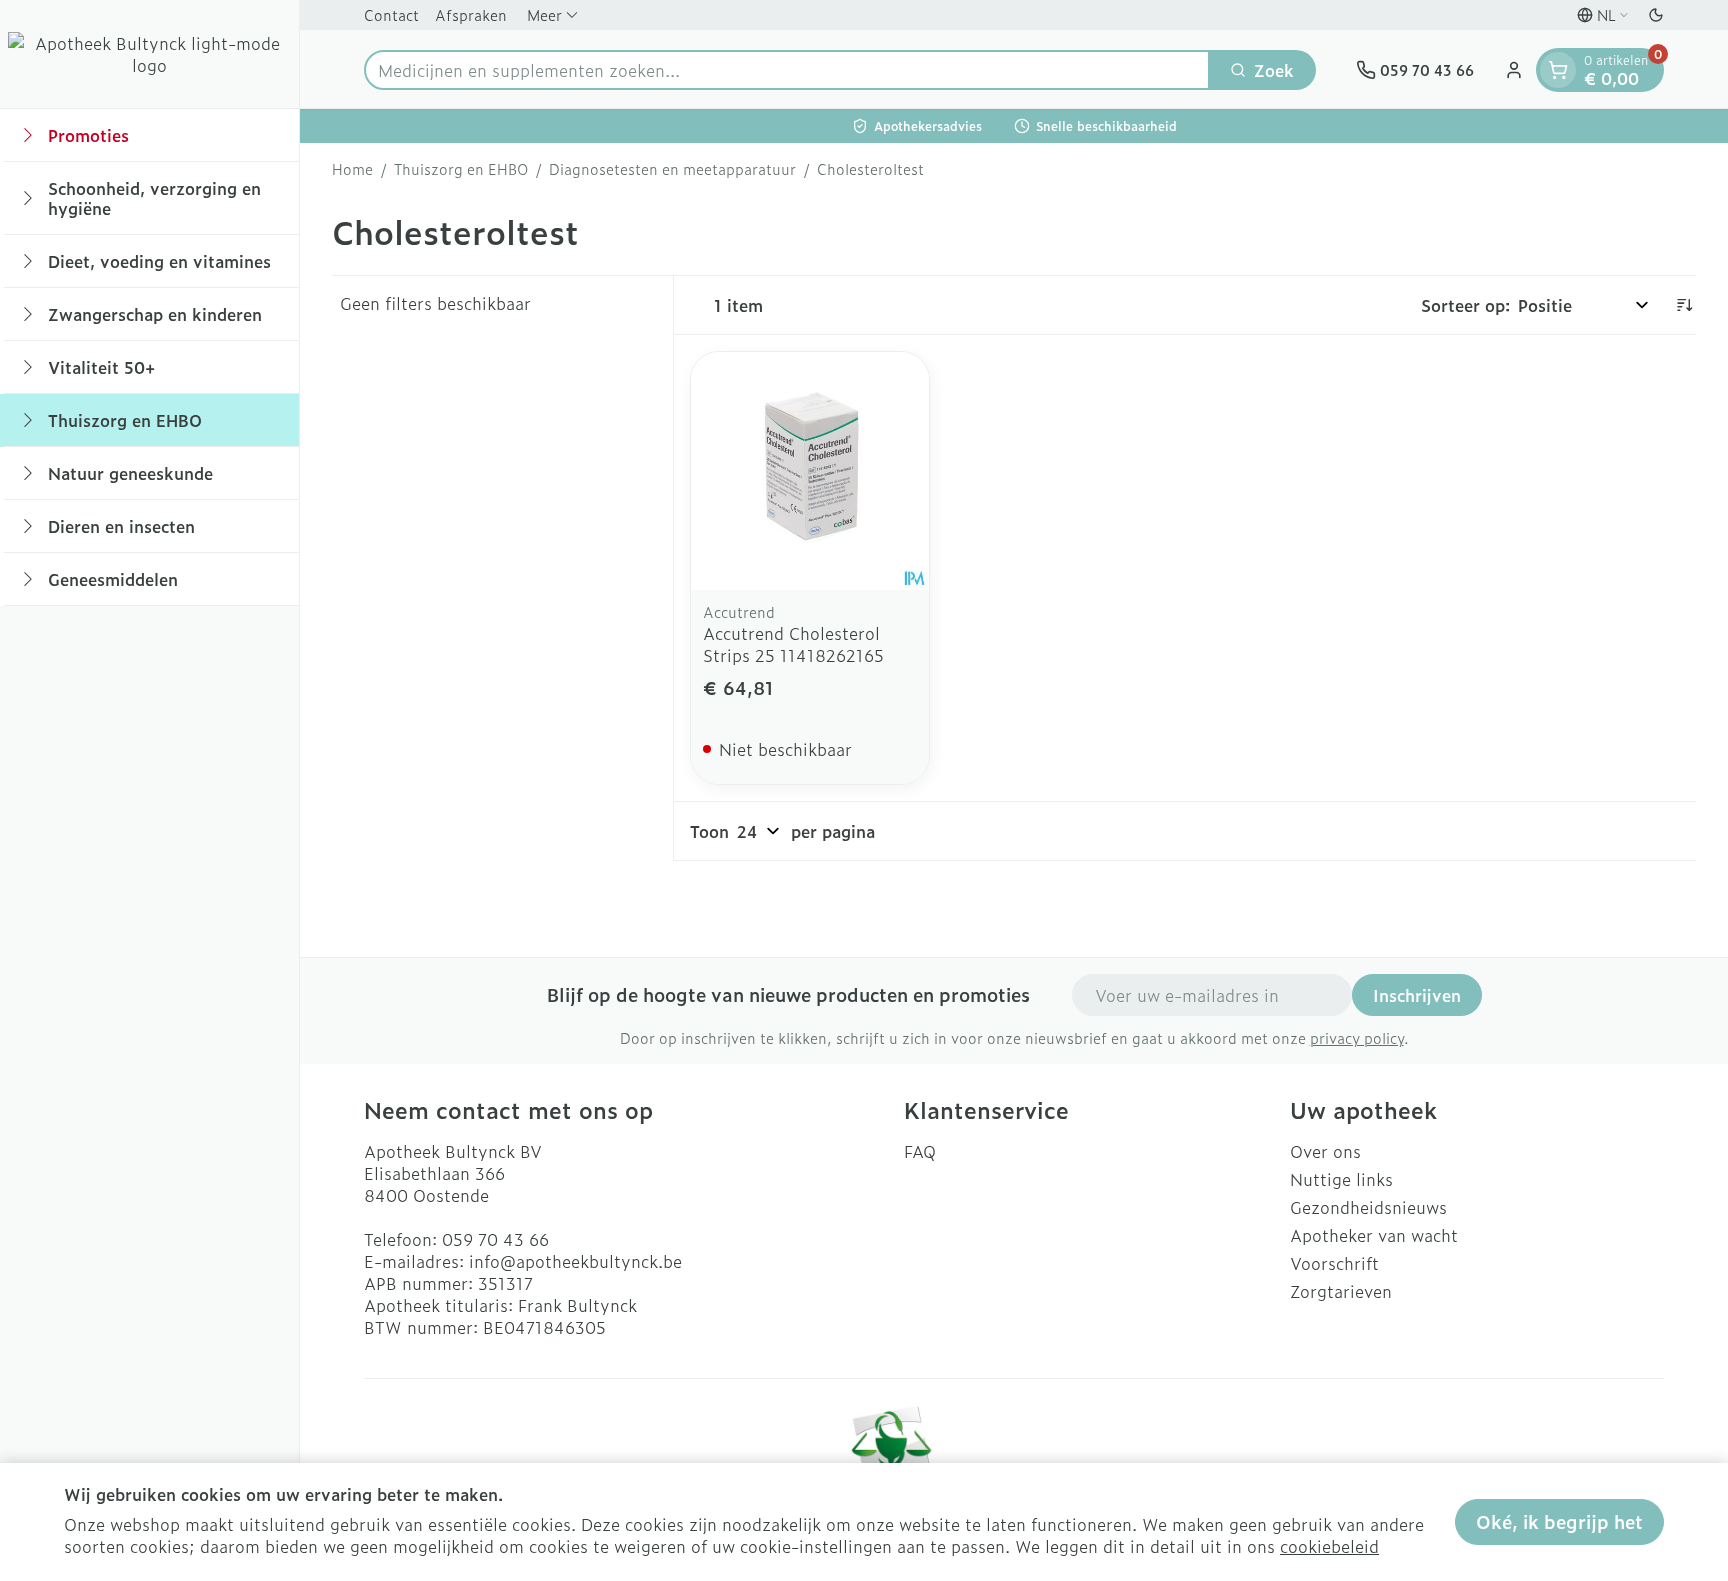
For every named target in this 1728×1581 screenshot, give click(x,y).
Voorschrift (1334, 1263)
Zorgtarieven (1341, 1291)
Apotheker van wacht (1374, 1235)
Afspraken (471, 14)
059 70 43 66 (495, 1239)
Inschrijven (1417, 995)
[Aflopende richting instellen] (1684, 305)
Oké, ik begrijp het (1559, 1521)
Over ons (1325, 1151)
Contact (391, 14)
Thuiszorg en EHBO (461, 169)
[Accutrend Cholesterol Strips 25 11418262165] (810, 471)
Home (352, 169)
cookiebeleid (1329, 1546)
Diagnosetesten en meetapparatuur (672, 169)
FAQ (920, 1151)
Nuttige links (1341, 1179)
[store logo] (149, 54)
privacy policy (1357, 1037)
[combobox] (787, 70)
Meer (544, 14)
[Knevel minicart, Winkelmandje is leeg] (1558, 70)
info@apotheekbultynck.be (575, 1261)
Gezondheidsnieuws (1368, 1207)
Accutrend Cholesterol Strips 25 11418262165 (793, 644)
